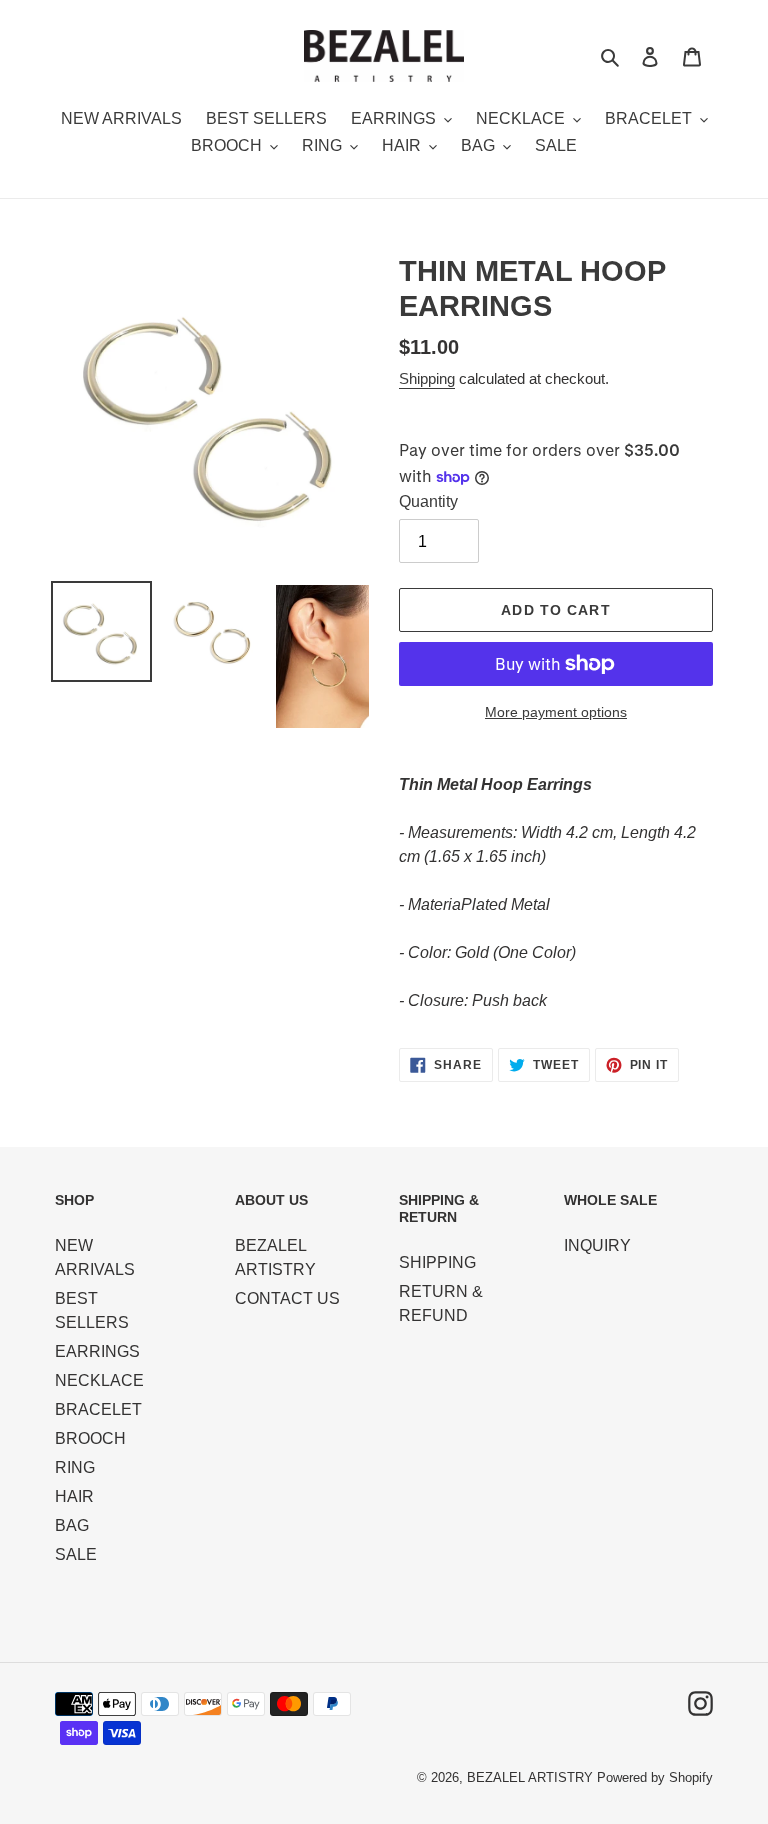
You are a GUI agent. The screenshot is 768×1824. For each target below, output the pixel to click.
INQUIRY (597, 1245)
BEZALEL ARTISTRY (530, 1777)
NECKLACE (99, 1380)
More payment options (556, 712)
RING (75, 1467)
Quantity (428, 501)
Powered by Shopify (655, 1777)
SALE (76, 1554)
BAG (72, 1525)
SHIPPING (437, 1262)
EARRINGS (97, 1351)
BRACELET (98, 1409)
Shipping (427, 378)
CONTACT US (287, 1298)
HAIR (74, 1496)
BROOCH (90, 1438)
